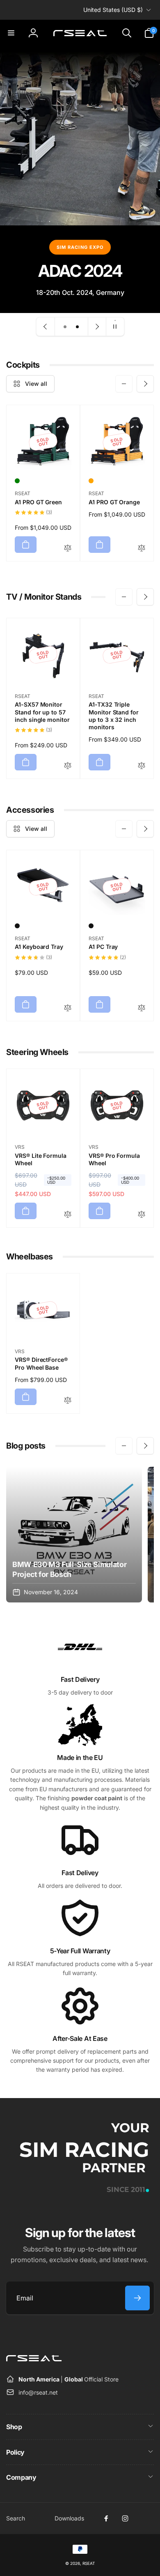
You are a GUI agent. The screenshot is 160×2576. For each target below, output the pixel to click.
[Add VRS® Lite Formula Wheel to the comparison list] (68, 1215)
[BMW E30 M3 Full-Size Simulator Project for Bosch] (74, 1535)
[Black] (17, 926)
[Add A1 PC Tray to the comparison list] (142, 1008)
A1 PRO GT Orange (114, 502)
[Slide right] (145, 384)
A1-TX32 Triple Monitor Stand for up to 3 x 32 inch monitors (114, 716)
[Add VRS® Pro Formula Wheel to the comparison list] (142, 1215)
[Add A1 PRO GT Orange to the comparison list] (142, 548)
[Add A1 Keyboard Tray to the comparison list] (68, 1008)
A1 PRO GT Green (38, 502)
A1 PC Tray (103, 947)
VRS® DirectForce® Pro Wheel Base (41, 1363)
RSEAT (89, 2563)
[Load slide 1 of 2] (65, 327)
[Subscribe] (137, 2298)
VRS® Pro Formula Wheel (114, 1159)
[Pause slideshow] (115, 327)
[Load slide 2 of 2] (78, 327)
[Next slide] (97, 327)
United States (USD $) (113, 10)
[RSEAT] (34, 2359)
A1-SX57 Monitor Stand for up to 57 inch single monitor (42, 712)
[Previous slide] (46, 327)
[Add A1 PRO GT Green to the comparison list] (68, 548)
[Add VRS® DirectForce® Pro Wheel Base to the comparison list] (68, 1401)
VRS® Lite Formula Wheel (41, 1159)
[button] (11, 33)
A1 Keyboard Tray (39, 947)
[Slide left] (124, 384)
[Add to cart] (26, 545)
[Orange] (91, 481)
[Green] (17, 481)
